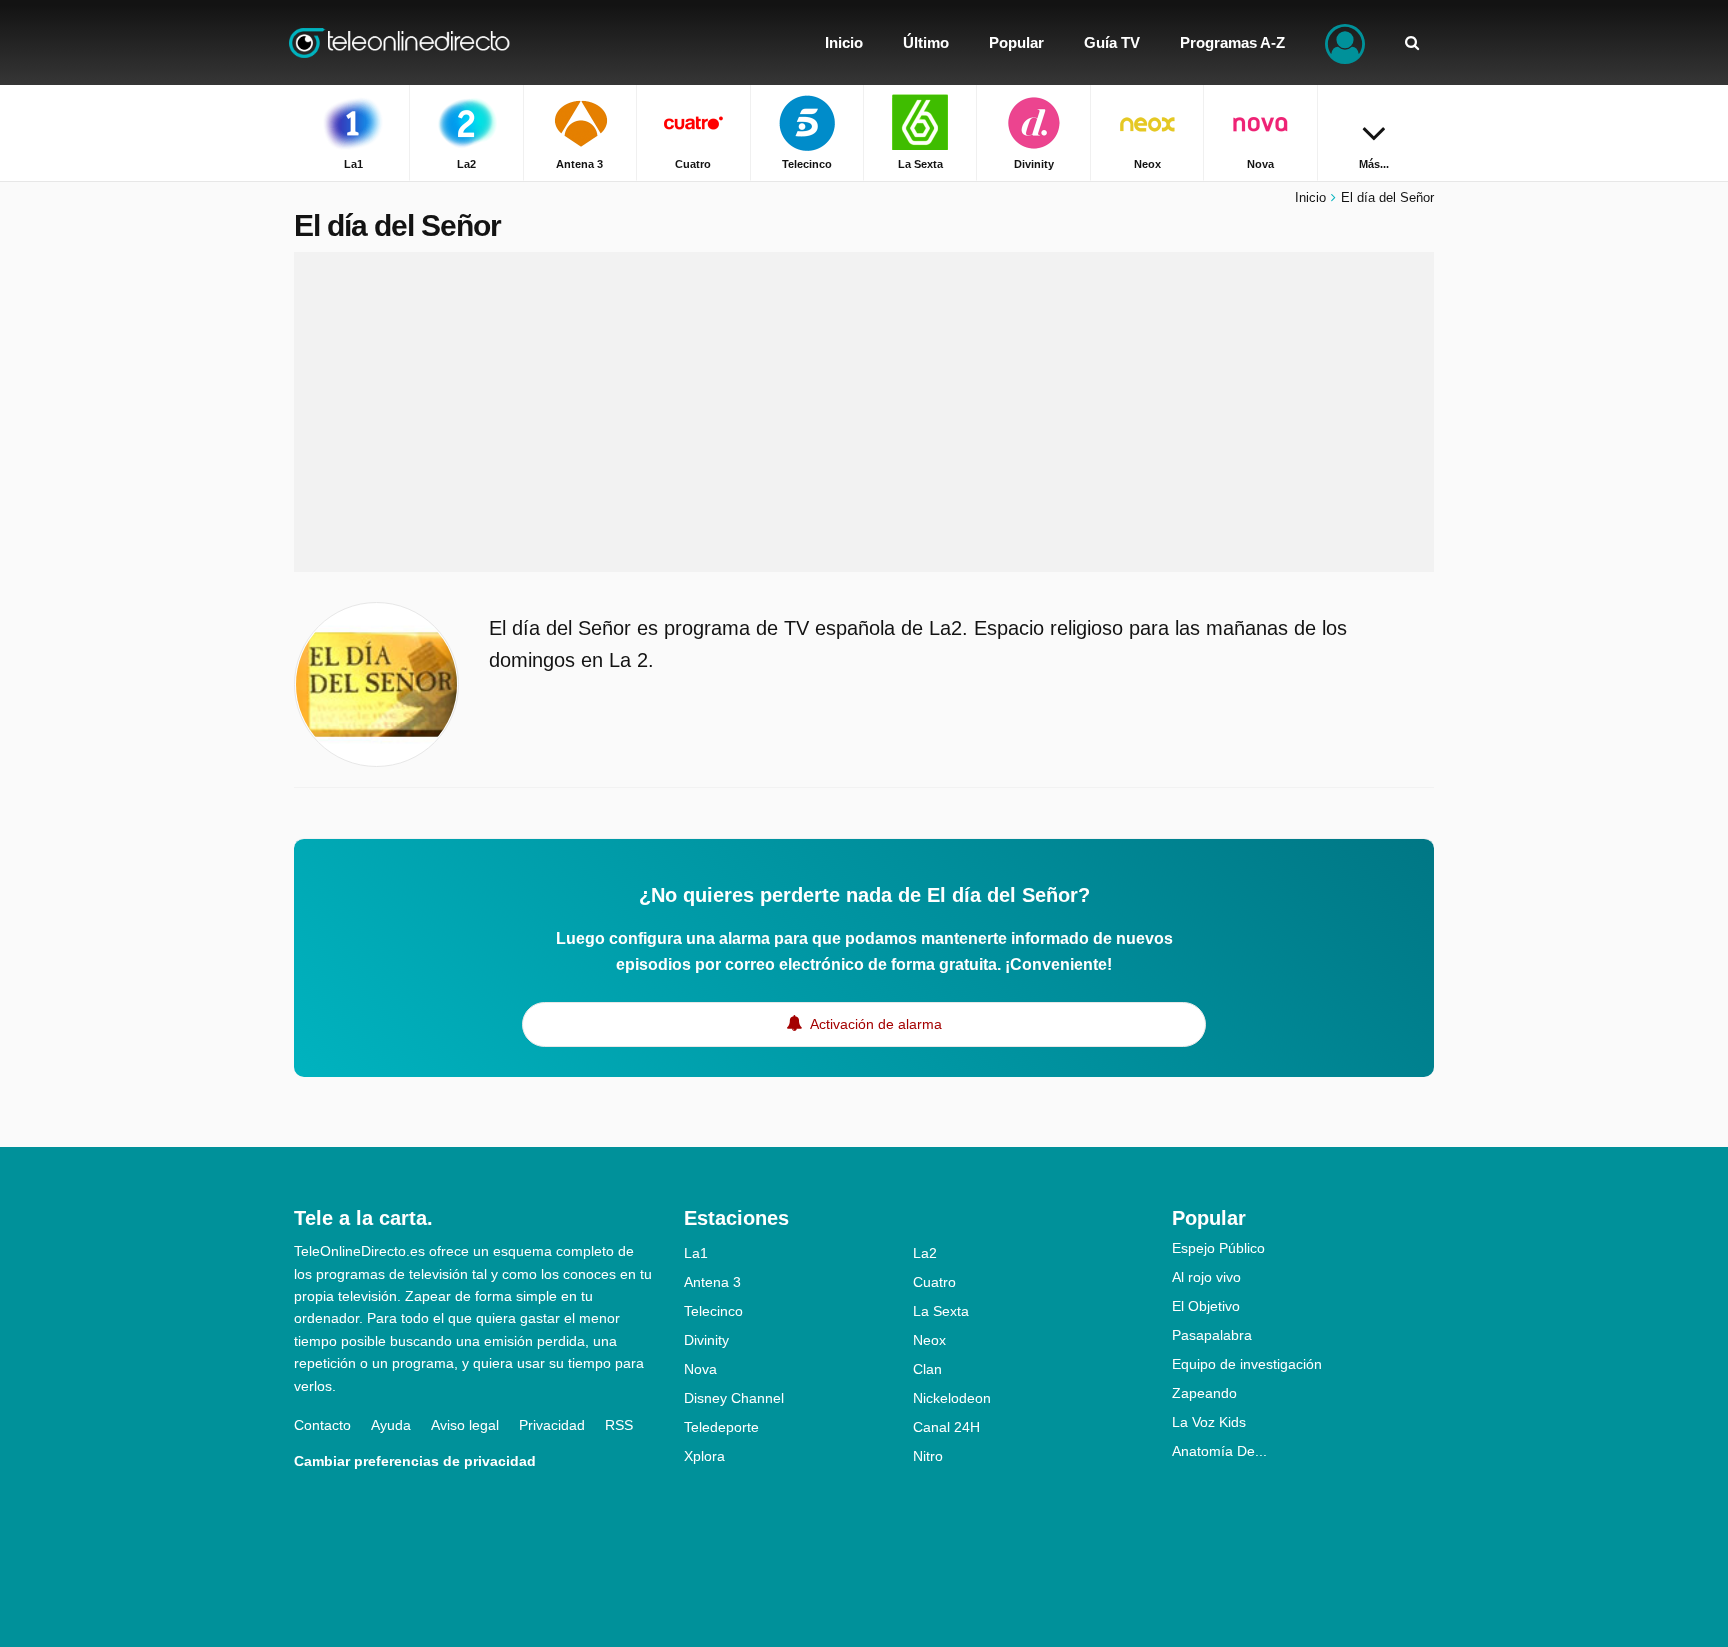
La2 (925, 1253)
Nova (700, 1369)
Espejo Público (1218, 1248)
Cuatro (934, 1282)
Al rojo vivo (1206, 1277)
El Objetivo (1206, 1306)
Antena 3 (712, 1282)
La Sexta (941, 1311)
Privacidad (552, 1425)
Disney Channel (734, 1398)
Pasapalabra (1212, 1335)
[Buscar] (1412, 42)
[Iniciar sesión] (1345, 42)
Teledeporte (721, 1427)
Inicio (1310, 197)
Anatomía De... (1219, 1451)
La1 (696, 1253)
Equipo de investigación (1247, 1364)
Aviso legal (465, 1425)
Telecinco (713, 1311)
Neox (929, 1340)
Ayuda (391, 1425)
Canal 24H (946, 1427)
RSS (619, 1425)
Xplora (704, 1456)
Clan (927, 1369)
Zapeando (1204, 1393)
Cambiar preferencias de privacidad (415, 1461)
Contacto (322, 1425)
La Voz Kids (1209, 1422)
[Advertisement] (864, 412)
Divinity (706, 1340)
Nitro (928, 1456)
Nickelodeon (952, 1398)
